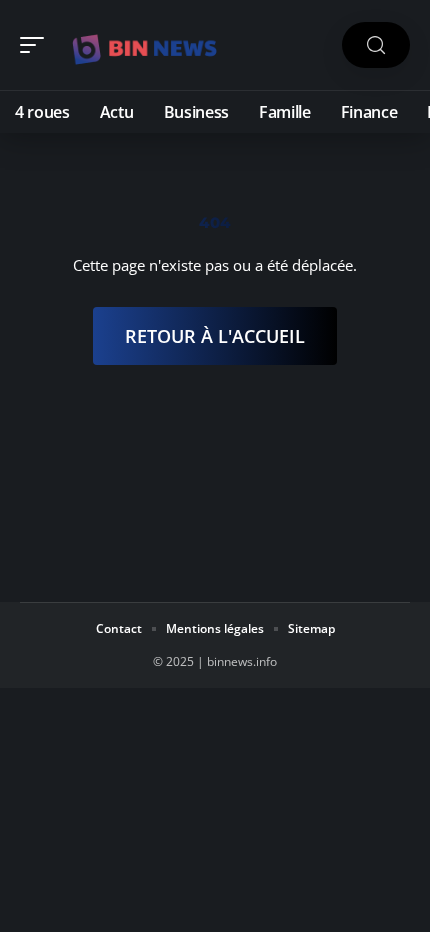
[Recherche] (376, 45)
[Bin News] (144, 45)
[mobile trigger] (37, 45)
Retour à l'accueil (215, 336)
